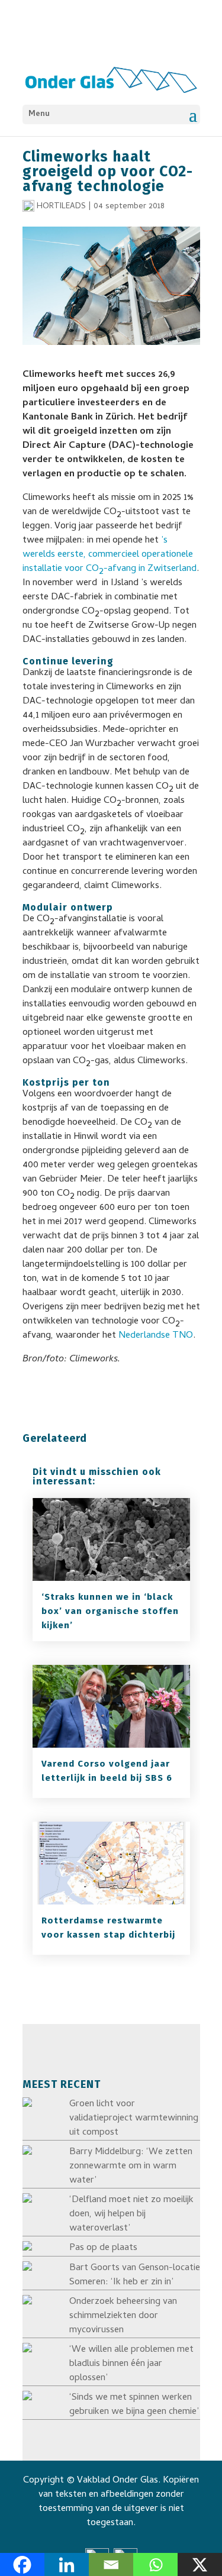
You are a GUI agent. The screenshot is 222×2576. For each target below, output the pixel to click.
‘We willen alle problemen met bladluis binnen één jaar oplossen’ (131, 2364)
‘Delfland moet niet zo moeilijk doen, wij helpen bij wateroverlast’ (131, 2215)
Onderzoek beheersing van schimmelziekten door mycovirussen (123, 2316)
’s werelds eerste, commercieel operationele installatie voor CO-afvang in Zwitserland (110, 556)
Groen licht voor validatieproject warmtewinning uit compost (134, 2119)
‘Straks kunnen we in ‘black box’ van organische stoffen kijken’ (110, 1611)
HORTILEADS (61, 207)
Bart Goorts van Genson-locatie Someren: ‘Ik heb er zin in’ (135, 2275)
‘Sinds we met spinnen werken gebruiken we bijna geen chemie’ (134, 2405)
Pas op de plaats (103, 2248)
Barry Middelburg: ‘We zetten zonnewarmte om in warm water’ (131, 2167)
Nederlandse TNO (156, 1336)
